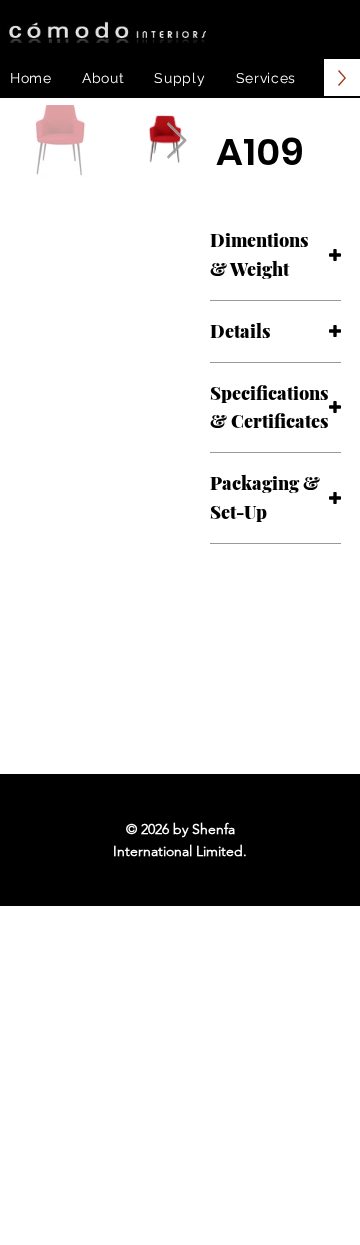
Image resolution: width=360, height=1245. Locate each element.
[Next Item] (176, 141)
